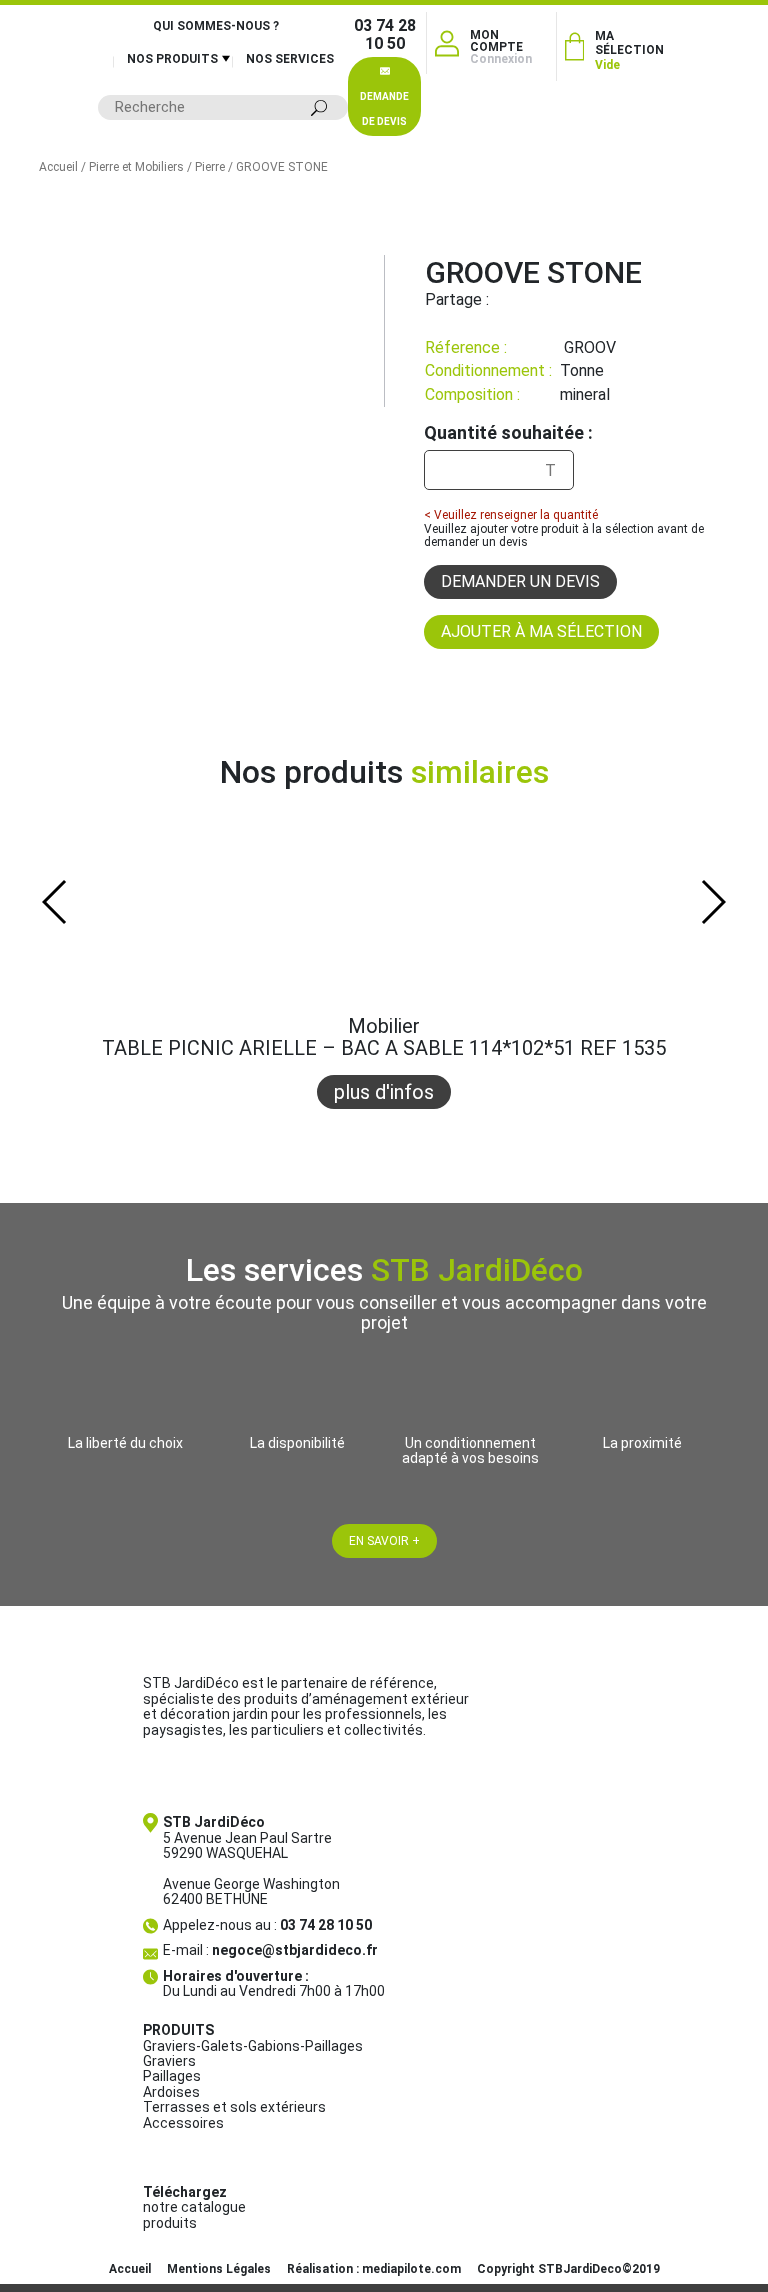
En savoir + (384, 1541)
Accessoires (183, 2123)
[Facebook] (504, 299)
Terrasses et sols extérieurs (234, 2107)
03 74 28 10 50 (385, 34)
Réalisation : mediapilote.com (374, 2269)
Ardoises (171, 2092)
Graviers (169, 2061)
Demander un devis (520, 581)
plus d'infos (384, 1092)
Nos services (290, 59)
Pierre (210, 167)
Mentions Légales (219, 2269)
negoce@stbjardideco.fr (295, 1950)
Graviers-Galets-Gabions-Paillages (253, 2046)
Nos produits (172, 59)
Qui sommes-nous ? (216, 26)
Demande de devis (384, 109)
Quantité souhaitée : (508, 433)
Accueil (58, 167)
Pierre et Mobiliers (136, 167)
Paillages (172, 2076)
